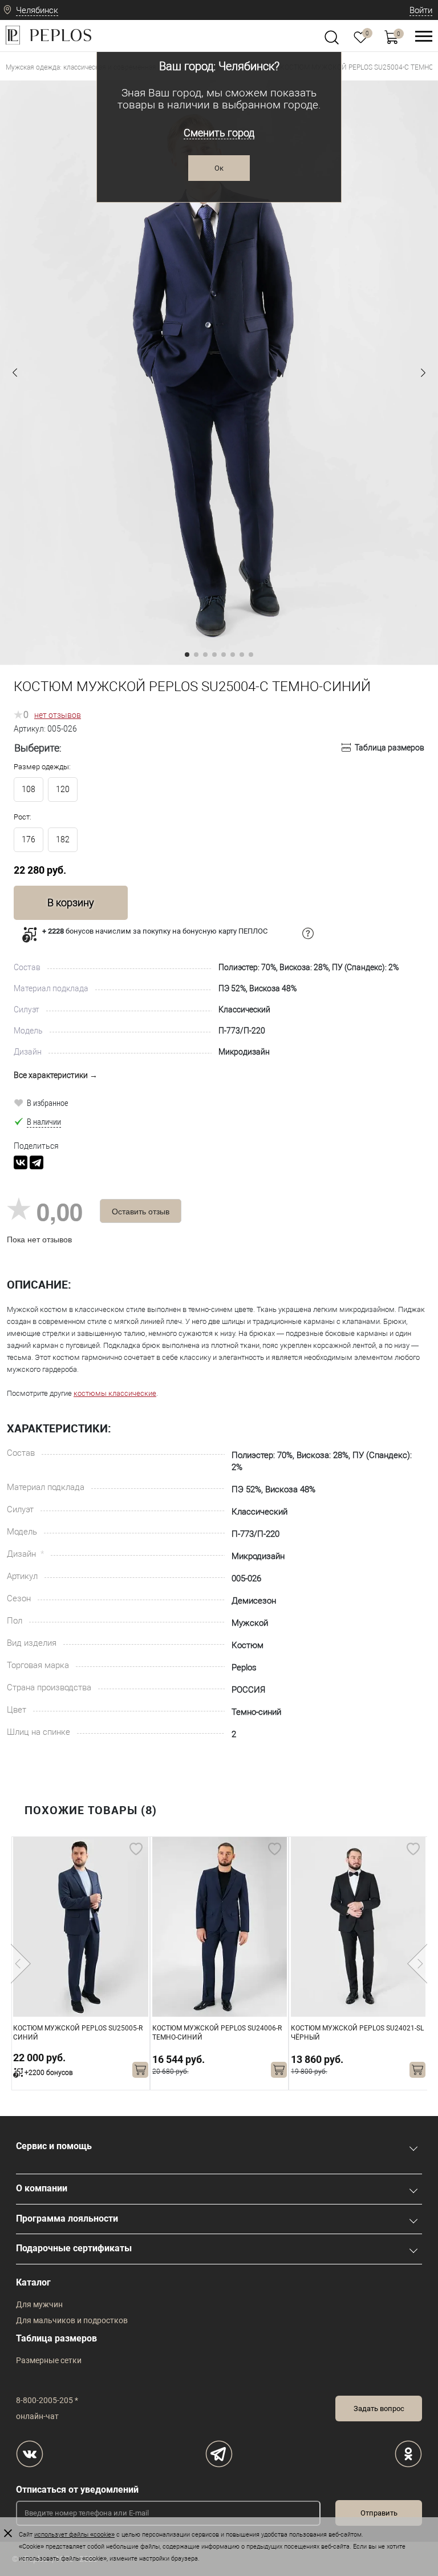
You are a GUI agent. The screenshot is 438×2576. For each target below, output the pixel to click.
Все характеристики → (56, 1075)
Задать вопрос (379, 2409)
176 (29, 839)
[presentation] (21, 1964)
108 (29, 789)
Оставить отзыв (141, 1211)
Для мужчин (39, 2304)
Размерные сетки (49, 2360)
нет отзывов (58, 715)
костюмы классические (115, 1393)
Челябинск (37, 10)
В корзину (71, 903)
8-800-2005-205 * (47, 2400)
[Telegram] (36, 1162)
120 (63, 789)
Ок (219, 168)
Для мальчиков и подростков (72, 2320)
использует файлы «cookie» (74, 2535)
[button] (15, 373)
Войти (421, 10)
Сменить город (219, 133)
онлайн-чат (37, 2416)
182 (63, 839)
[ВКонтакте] (21, 1162)
